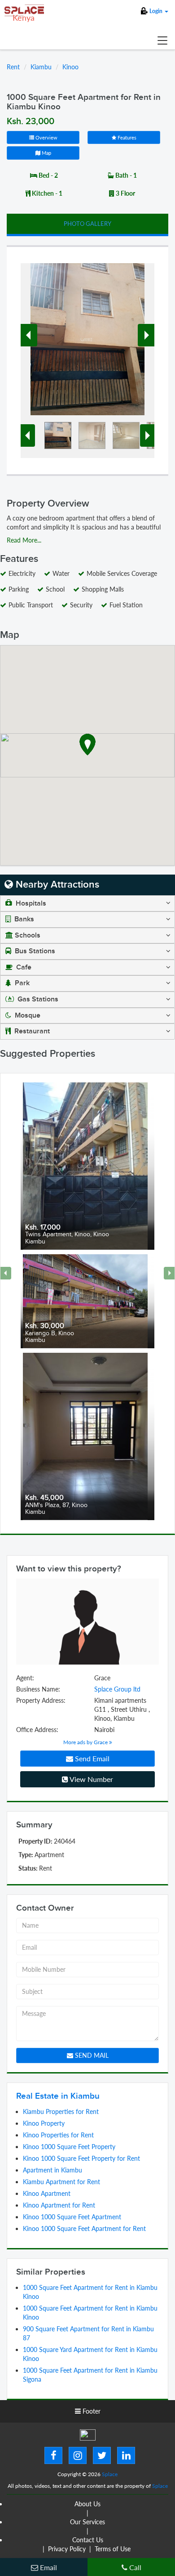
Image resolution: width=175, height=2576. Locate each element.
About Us (87, 2504)
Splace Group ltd (117, 1689)
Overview (46, 137)
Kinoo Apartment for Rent (59, 2205)
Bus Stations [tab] (34, 951)
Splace (110, 2474)
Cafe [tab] (23, 967)
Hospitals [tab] (30, 904)
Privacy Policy (67, 2549)
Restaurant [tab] (31, 1031)
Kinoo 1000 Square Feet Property (69, 2147)
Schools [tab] (28, 936)
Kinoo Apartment (47, 2193)
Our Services (87, 2522)
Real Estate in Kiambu (58, 2096)
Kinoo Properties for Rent (58, 2135)
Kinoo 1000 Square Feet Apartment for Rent (84, 2228)
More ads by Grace (86, 1742)
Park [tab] (21, 983)
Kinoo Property (44, 2123)
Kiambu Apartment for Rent (61, 2182)
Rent (13, 67)
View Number (91, 1779)
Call (134, 2567)
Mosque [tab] (27, 1016)
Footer (91, 2411)
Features (126, 137)
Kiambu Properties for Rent (61, 2112)
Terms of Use (113, 2549)
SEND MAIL (91, 2055)
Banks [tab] (23, 919)
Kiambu (41, 67)
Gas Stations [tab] (37, 999)
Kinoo (70, 67)
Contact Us (88, 2540)
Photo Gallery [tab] (87, 224)
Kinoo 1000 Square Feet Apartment (72, 2217)
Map (46, 153)
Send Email (91, 1758)
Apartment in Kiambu (52, 2170)
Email (48, 2567)
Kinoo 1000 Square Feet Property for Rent (81, 2158)
